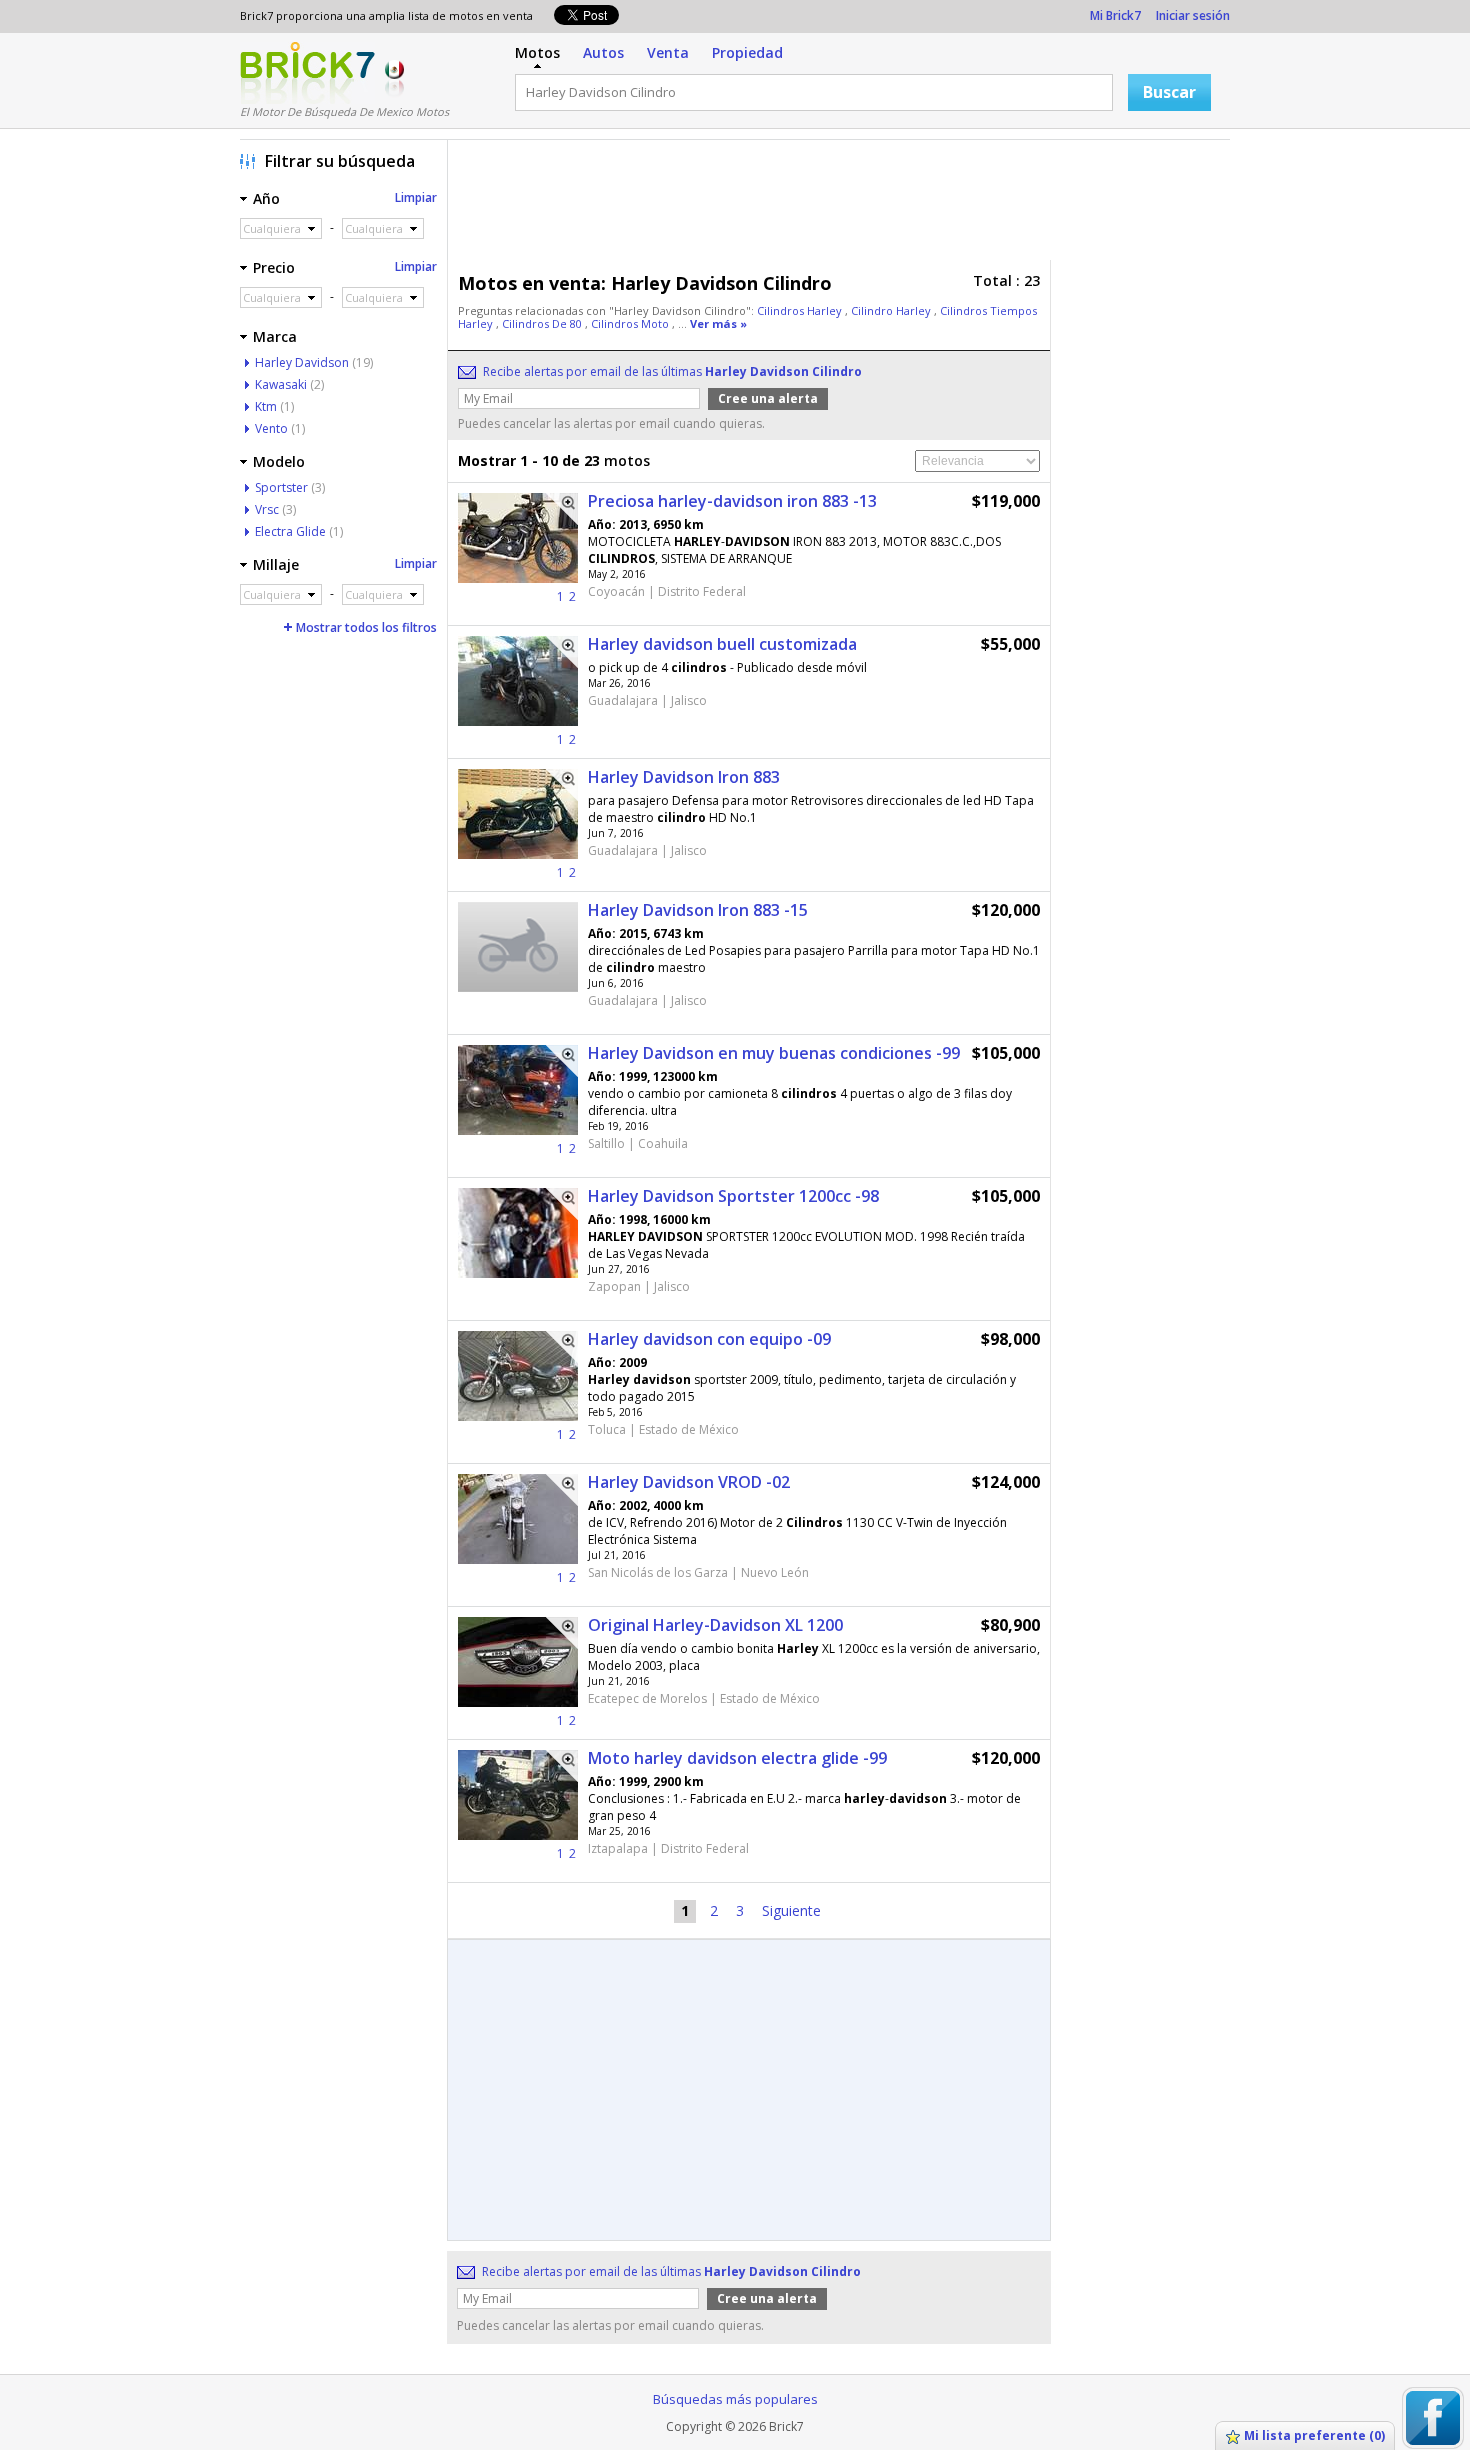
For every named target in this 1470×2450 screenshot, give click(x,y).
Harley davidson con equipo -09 (709, 1339)
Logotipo (307, 73)
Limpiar (416, 197)
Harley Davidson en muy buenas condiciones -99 (774, 1053)
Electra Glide (290, 531)
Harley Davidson (302, 362)
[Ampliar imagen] (562, 509)
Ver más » (718, 323)
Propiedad (747, 52)
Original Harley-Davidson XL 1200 (715, 1625)
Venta (668, 52)
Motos (537, 52)
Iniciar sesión (1193, 15)
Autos (603, 52)
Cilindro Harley (892, 310)
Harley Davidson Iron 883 (684, 777)
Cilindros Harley (801, 310)
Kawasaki (281, 384)
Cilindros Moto (631, 323)
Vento (271, 428)
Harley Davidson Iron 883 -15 (698, 910)
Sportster (281, 487)
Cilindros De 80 (543, 323)
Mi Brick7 (1115, 15)
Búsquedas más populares (735, 2399)
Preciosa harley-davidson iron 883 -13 (732, 501)
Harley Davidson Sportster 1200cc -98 (733, 1196)
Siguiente (791, 1910)
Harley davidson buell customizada (722, 644)
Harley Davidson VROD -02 (689, 1482)
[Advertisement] (844, 205)
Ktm (266, 406)
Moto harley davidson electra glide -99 (737, 1758)
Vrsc (267, 509)
